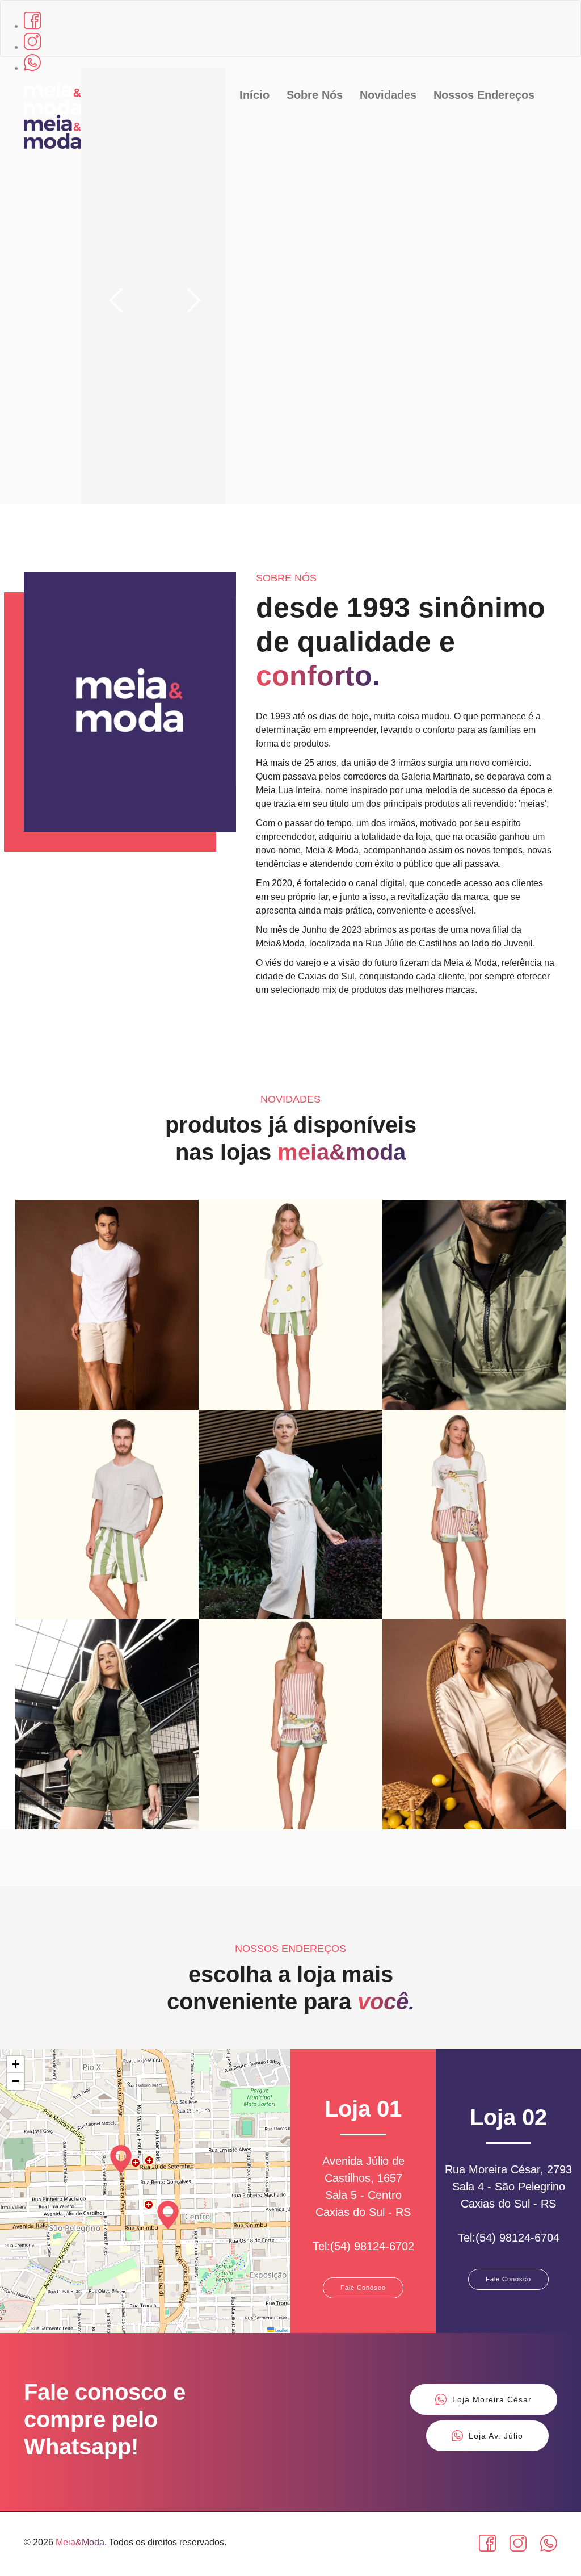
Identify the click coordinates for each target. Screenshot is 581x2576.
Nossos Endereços (484, 95)
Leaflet (281, 2330)
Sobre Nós (315, 95)
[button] (168, 2215)
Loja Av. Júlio (496, 2436)
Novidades (388, 95)
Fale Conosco (363, 2288)
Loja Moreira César (492, 2399)
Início (254, 95)
